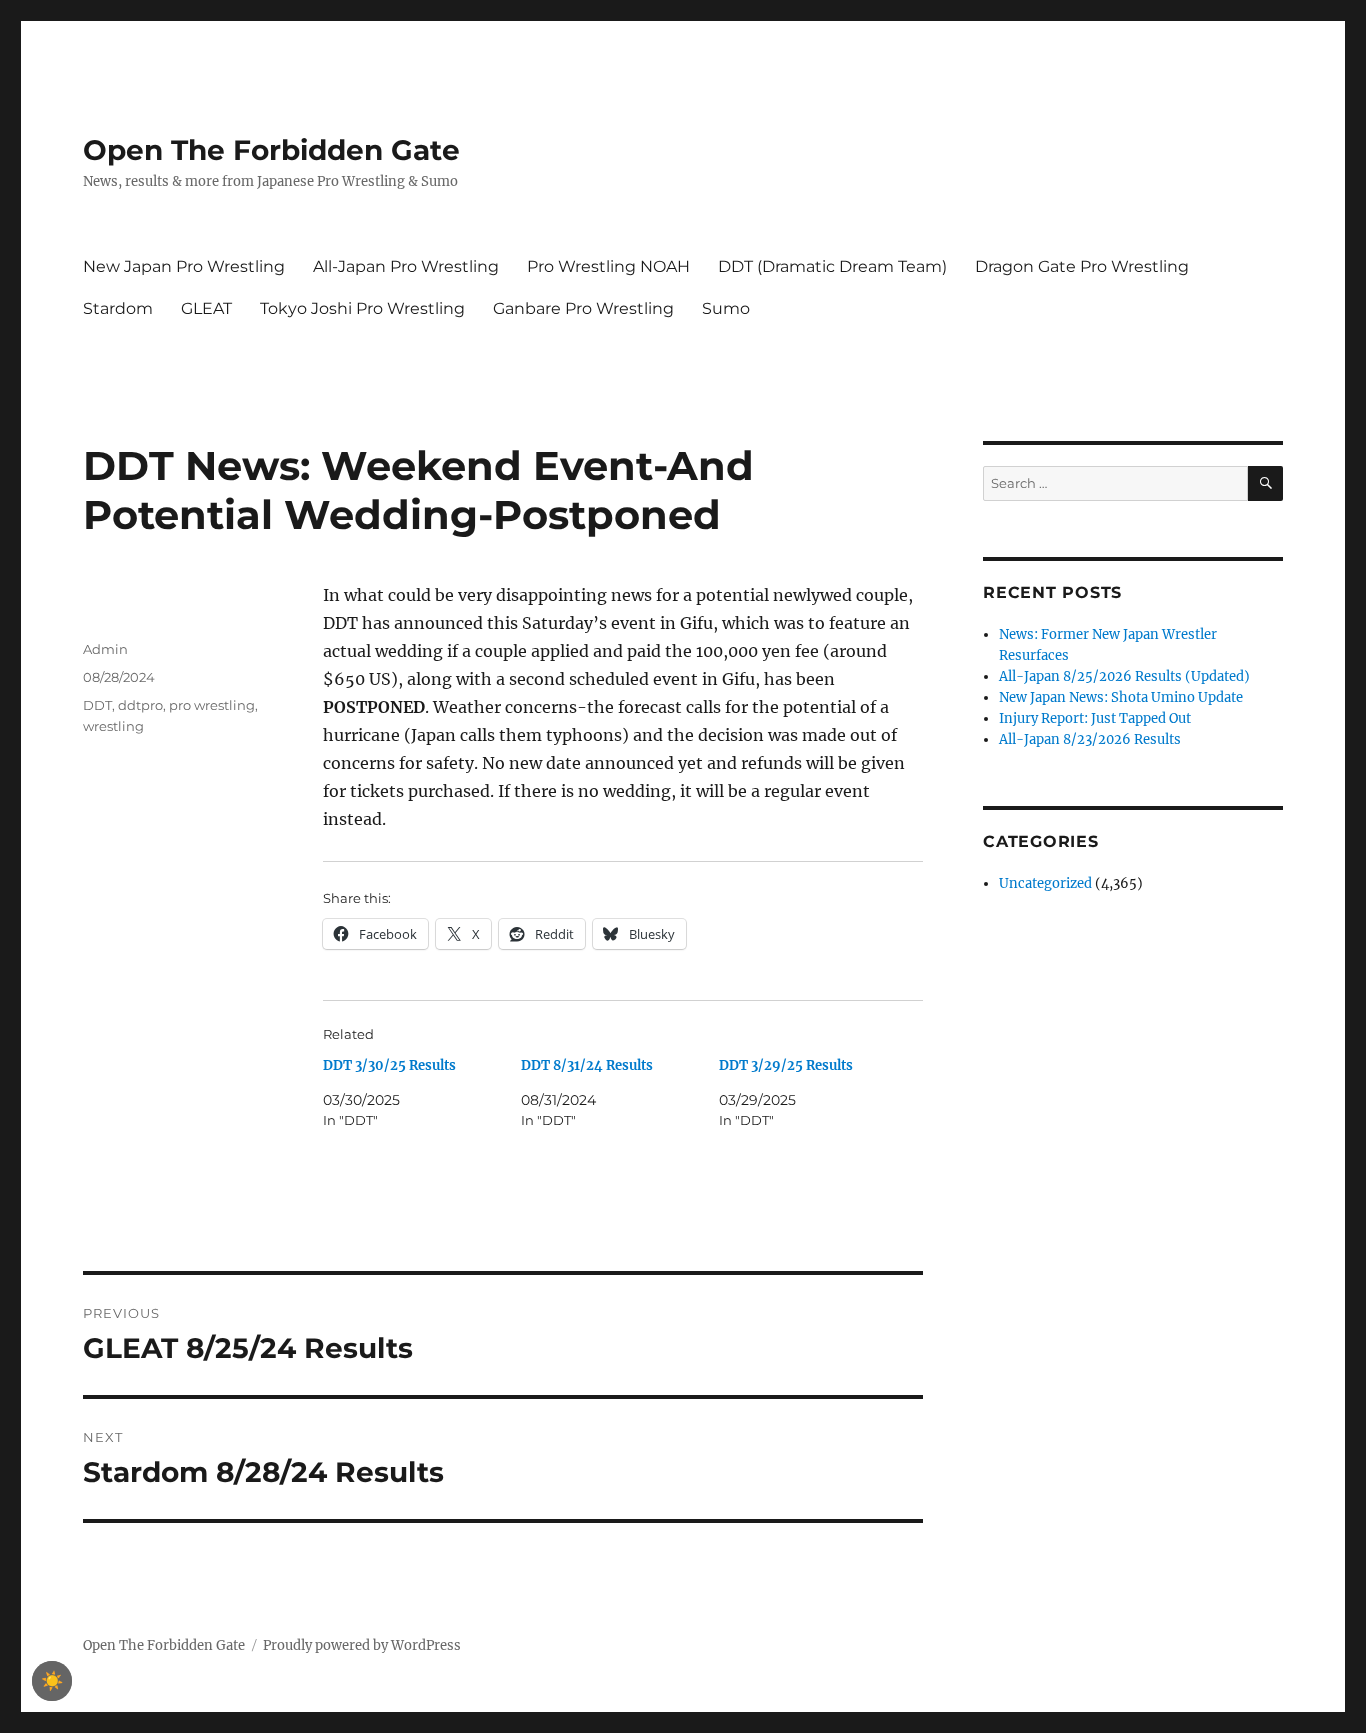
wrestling (113, 726)
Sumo (726, 308)
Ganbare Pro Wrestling (583, 308)
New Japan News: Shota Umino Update (1121, 697)
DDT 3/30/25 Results (389, 1065)
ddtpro (140, 705)
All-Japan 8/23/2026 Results (1090, 739)
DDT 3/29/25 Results (786, 1065)
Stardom (118, 308)
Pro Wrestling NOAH (608, 266)
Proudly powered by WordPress (362, 1645)
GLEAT (206, 308)
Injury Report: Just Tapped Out (1095, 718)
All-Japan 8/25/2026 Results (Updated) (1124, 676)
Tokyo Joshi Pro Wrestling (362, 308)
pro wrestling (212, 705)
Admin (105, 649)
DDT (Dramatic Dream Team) (832, 266)
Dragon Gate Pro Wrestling (1082, 266)
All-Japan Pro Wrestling (406, 266)
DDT (97, 705)
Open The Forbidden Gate (271, 150)
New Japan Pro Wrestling (184, 266)
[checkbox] (52, 1681)
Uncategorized (1045, 883)
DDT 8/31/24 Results (587, 1065)
